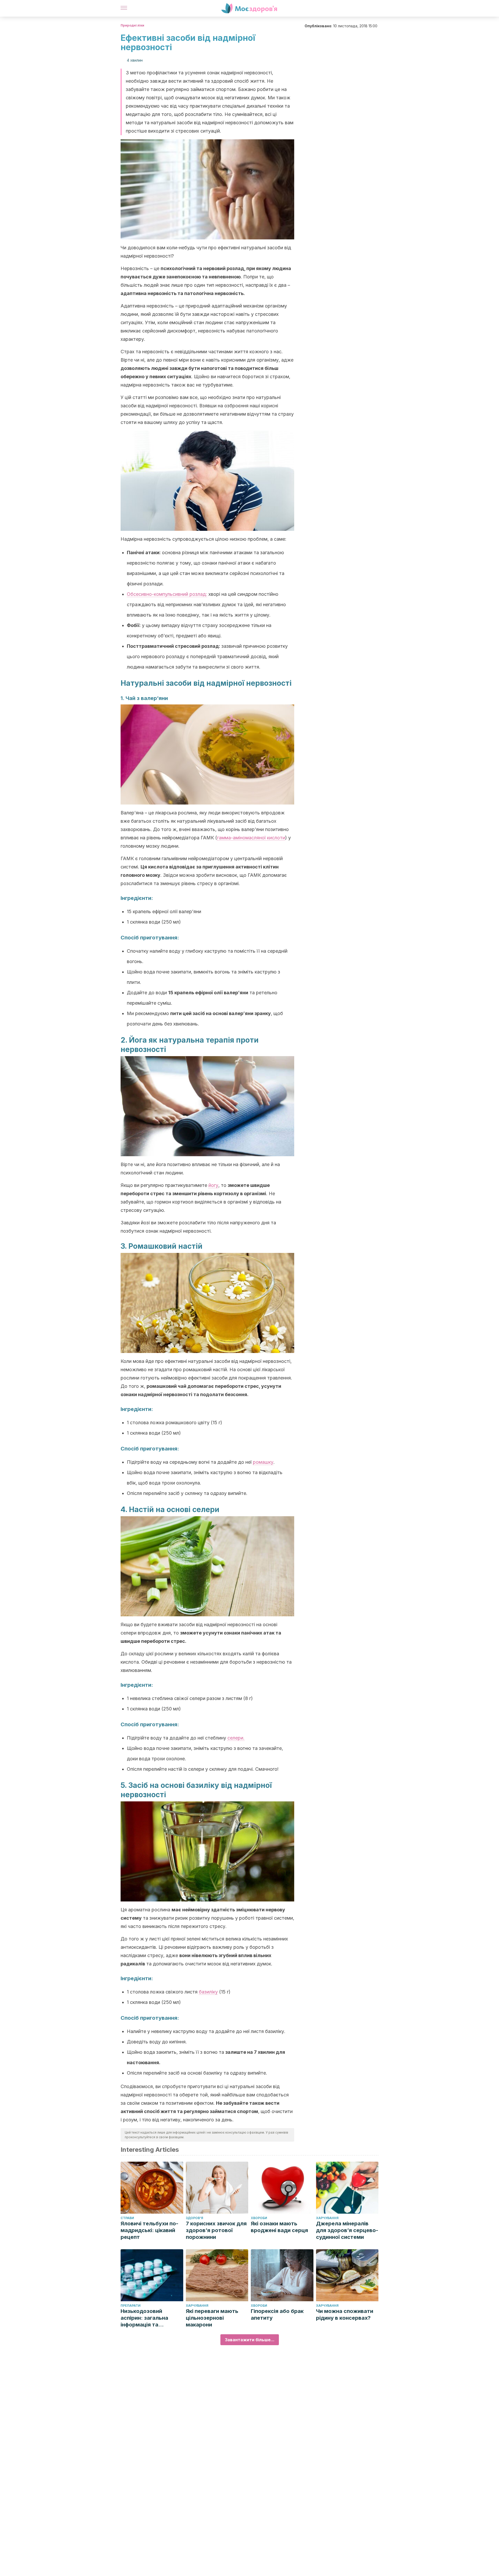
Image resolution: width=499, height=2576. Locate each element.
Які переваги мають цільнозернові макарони (212, 2318)
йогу (213, 1185)
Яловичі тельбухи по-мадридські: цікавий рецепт (149, 2230)
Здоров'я (195, 2218)
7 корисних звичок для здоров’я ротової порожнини (216, 2230)
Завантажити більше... (250, 2340)
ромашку (263, 1462)
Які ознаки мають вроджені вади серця (279, 2227)
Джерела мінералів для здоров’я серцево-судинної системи (347, 2230)
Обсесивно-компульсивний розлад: (167, 594)
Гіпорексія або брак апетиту (277, 2315)
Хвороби (259, 2218)
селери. (236, 1738)
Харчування (327, 2218)
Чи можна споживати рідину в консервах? (345, 2315)
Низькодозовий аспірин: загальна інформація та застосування (144, 2318)
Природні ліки (132, 25)
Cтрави (127, 2218)
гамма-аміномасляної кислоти (251, 838)
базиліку (208, 1992)
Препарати (131, 2306)
